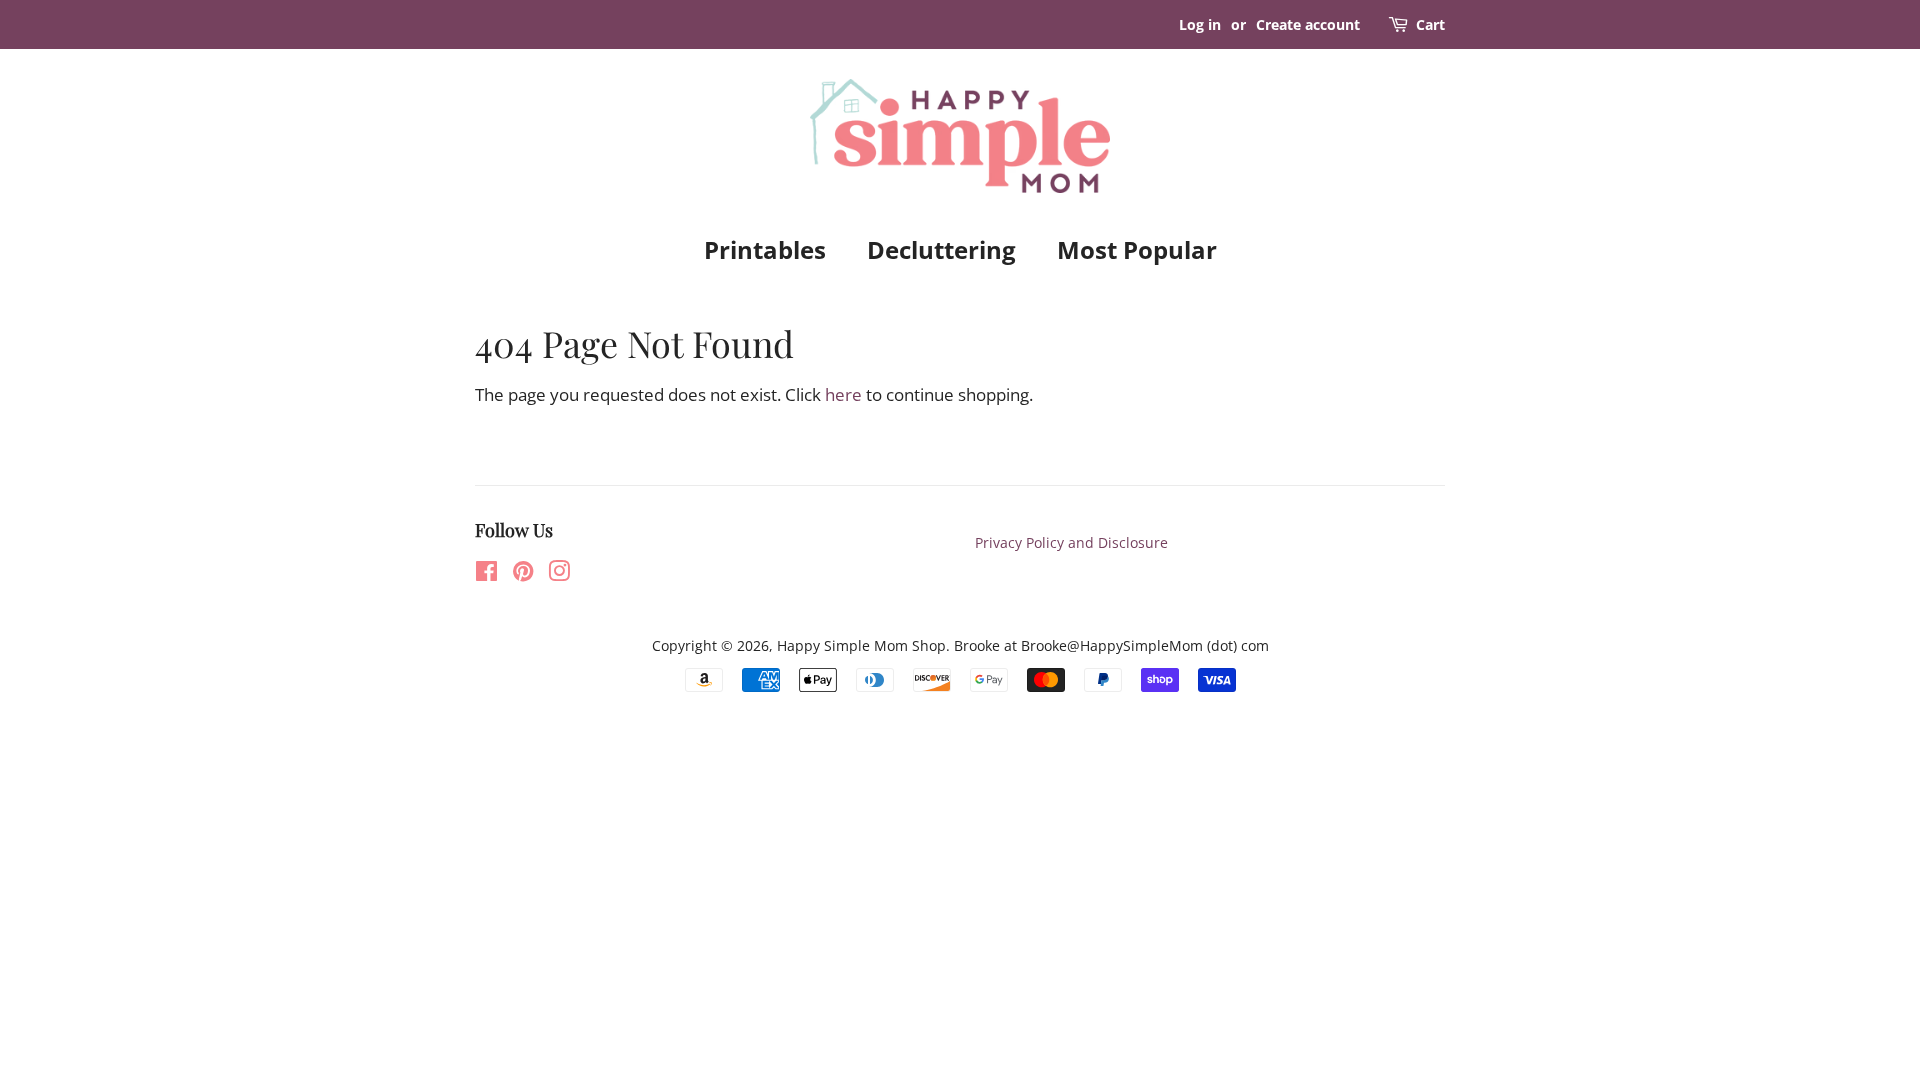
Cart (1430, 24)
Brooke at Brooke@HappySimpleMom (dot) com (1111, 645)
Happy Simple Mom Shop (861, 645)
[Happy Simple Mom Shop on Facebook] (486, 574)
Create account (1308, 24)
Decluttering (941, 249)
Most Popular (1137, 249)
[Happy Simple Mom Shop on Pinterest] (523, 574)
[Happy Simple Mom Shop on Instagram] (559, 574)
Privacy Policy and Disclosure (1071, 542)
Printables (765, 249)
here (843, 394)
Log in (1200, 24)
